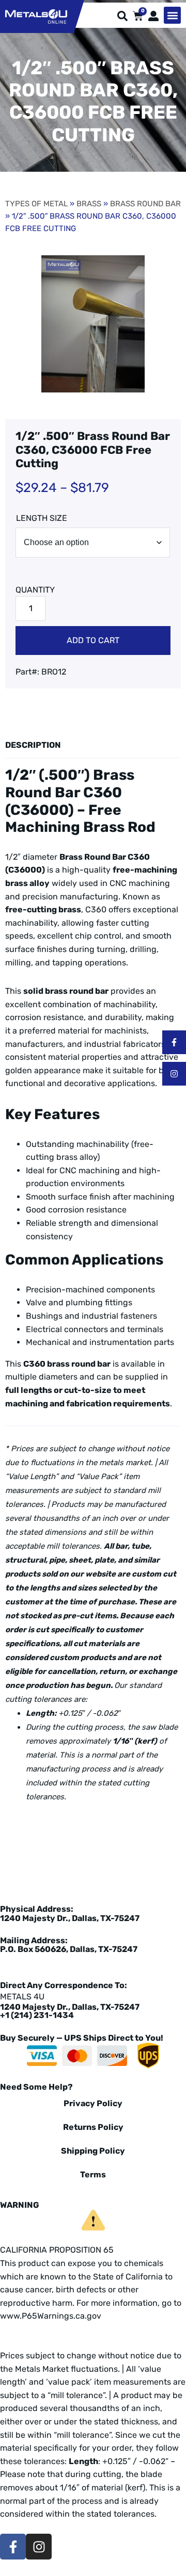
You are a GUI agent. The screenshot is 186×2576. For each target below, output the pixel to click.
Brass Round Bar (145, 204)
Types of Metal (36, 204)
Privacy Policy (93, 2103)
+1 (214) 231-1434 (37, 2015)
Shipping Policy (93, 2151)
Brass (89, 204)
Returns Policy (93, 2127)
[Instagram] (174, 1074)
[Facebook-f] (174, 1042)
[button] (172, 15)
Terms (93, 2175)
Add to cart (93, 640)
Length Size (42, 518)
